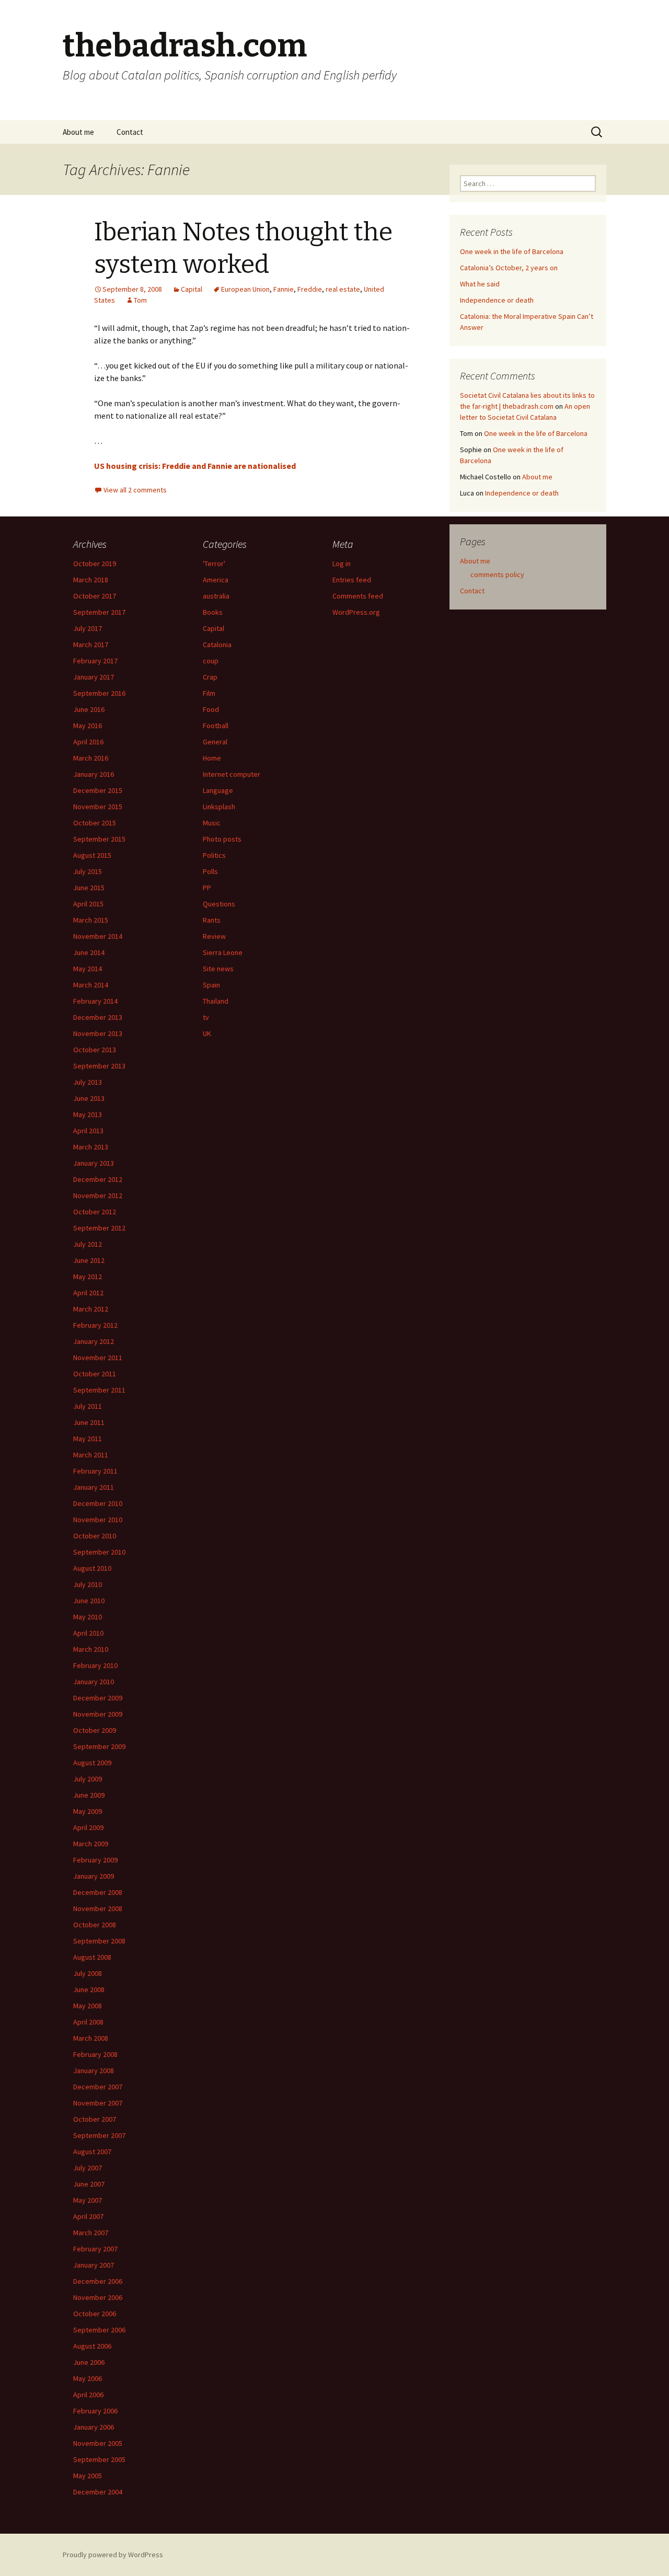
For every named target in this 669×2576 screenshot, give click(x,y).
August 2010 (92, 1568)
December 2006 (98, 2281)
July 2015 (88, 871)
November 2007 (98, 2103)
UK (207, 1033)
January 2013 (94, 1163)
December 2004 (98, 2492)
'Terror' (214, 563)
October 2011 (95, 1374)
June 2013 (89, 1098)
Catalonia (217, 645)
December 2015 (98, 790)
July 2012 (88, 1244)
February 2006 (95, 2411)
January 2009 (94, 1876)
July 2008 (88, 1973)
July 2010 (88, 1584)
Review (214, 936)
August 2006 (92, 2346)
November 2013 (98, 1033)
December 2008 (98, 1892)
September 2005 (99, 2459)
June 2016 (89, 709)
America (216, 580)
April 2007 (88, 2216)
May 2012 (88, 1276)
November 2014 (98, 936)
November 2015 (98, 807)
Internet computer (232, 774)
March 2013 (91, 1147)
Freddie (310, 289)
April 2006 (88, 2395)
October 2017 (95, 596)
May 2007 (88, 2200)
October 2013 (95, 1050)
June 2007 (89, 2184)
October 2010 (95, 1536)
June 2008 (89, 1989)
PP (207, 888)
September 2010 (99, 1552)
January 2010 (94, 1682)
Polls (210, 871)
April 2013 (88, 1131)
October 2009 (95, 1730)
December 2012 (98, 1179)
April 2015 (88, 904)
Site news (218, 969)
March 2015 (91, 920)
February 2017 (95, 661)
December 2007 (98, 2087)
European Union (245, 289)
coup (211, 661)
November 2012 (98, 1195)
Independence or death (497, 300)
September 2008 (99, 1941)
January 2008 (94, 2071)
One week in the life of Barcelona (512, 251)
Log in (342, 563)
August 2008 (92, 1957)
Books (213, 612)
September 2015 (99, 839)
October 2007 (95, 2119)
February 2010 (95, 1665)
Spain (211, 985)
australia (216, 596)
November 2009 (98, 1714)
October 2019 (95, 563)
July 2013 (88, 1082)
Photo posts (222, 839)
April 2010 (88, 1633)
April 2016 (88, 742)
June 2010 (89, 1601)
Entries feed (352, 580)
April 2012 (88, 1293)
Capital (192, 289)
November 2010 (98, 1520)
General (215, 742)
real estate (343, 289)
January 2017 (94, 677)
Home (212, 758)
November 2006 (98, 2297)
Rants (212, 920)
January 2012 (94, 1341)
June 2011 (89, 1422)
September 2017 (99, 612)
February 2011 (95, 1471)
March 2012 (91, 1309)
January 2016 (94, 774)
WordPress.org (356, 612)
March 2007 (91, 2233)
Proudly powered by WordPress (113, 2555)
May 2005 (88, 2476)
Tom (140, 300)
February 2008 (95, 2054)
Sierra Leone (223, 952)
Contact (130, 132)
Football (216, 726)
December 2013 (98, 1017)
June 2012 (89, 1260)
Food (211, 709)
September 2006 (99, 2330)
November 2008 (98, 1908)
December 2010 (98, 1503)
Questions (219, 904)
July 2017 (88, 628)
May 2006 (88, 2378)
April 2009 (88, 1827)
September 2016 (99, 693)
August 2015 (92, 855)
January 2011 (94, 1487)
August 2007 (92, 2152)
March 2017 (91, 645)
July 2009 (88, 1779)
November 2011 (98, 1358)
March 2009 (91, 1844)
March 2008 (91, 2038)
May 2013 (88, 1114)
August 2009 (92, 1763)
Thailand (216, 1001)
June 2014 (89, 952)
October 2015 (95, 823)
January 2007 (94, 2265)
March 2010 (91, 1649)
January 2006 (94, 2427)
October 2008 (95, 1925)
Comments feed (358, 596)
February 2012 (95, 1325)
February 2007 (95, 2249)
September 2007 (99, 2135)
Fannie (284, 289)
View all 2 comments (135, 490)
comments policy (497, 574)
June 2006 (89, 2362)
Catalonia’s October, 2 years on (509, 268)
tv (206, 1017)
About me (78, 132)
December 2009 (98, 1698)
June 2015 (89, 888)
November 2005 (98, 2443)
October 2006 (95, 2314)
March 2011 (91, 1455)
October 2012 (95, 1212)
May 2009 (88, 1811)
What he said (480, 284)
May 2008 (88, 2006)
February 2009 (95, 1860)
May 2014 (88, 969)
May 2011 (88, 1439)
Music (212, 823)
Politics (214, 855)
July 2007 (88, 2168)
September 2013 (99, 1066)
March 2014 (91, 985)
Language (218, 790)
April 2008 (88, 2022)
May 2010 (88, 1617)
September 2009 (99, 1746)
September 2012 (99, 1228)
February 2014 (95, 1001)
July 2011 (88, 1406)
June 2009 (89, 1795)
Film (209, 693)
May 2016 (88, 726)
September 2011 (99, 1390)
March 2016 (91, 758)
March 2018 (91, 580)
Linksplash (219, 807)
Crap (210, 677)
